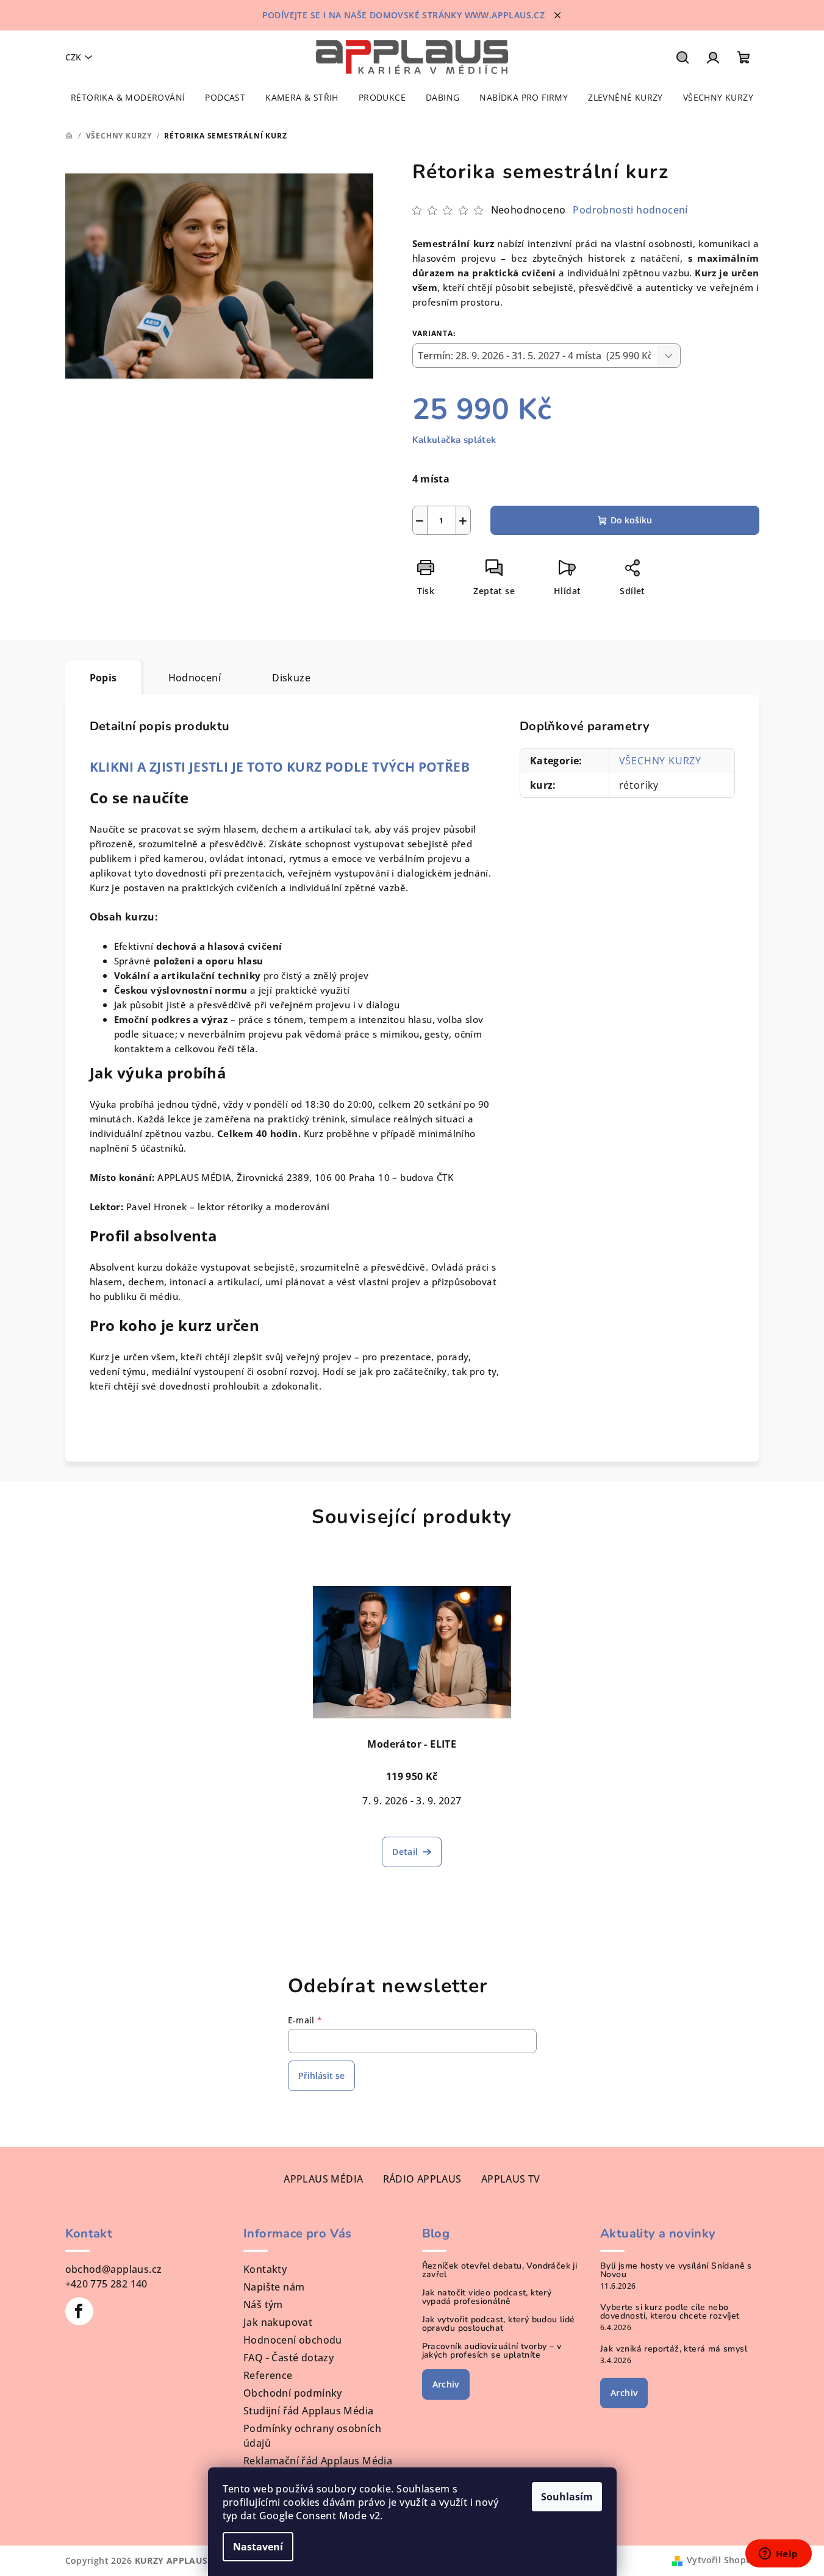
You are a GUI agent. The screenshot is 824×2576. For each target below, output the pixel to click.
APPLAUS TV (511, 2179)
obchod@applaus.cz (114, 2269)
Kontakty (265, 2269)
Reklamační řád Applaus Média (318, 2461)
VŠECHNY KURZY (660, 761)
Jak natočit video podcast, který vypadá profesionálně (487, 2297)
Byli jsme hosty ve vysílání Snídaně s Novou (676, 2270)
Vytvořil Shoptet (723, 2560)
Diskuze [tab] (291, 678)
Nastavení (258, 2547)
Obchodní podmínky (293, 2393)
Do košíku (631, 520)
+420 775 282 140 (106, 2284)
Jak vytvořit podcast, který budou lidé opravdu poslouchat (499, 2324)
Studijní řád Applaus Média (308, 2411)
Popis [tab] (103, 678)
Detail (405, 1852)
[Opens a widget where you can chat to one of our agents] (778, 2555)
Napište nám (274, 2287)
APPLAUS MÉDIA (323, 2179)
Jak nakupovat (278, 2322)
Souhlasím (567, 2497)
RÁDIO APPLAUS (422, 2179)
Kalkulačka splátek (454, 440)
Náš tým (263, 2305)
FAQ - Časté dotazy (288, 2358)
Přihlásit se (321, 2076)
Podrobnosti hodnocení (630, 210)
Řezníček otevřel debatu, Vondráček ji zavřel (500, 2270)
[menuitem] (128, 98)
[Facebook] (79, 2311)
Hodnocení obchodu (293, 2340)
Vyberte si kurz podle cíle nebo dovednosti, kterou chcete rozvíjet (670, 2312)
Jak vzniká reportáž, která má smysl (674, 2349)
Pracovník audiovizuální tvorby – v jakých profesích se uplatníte (492, 2351)
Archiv (446, 2384)
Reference (268, 2375)
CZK (73, 57)
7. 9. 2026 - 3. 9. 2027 (412, 1801)
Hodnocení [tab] (195, 678)
